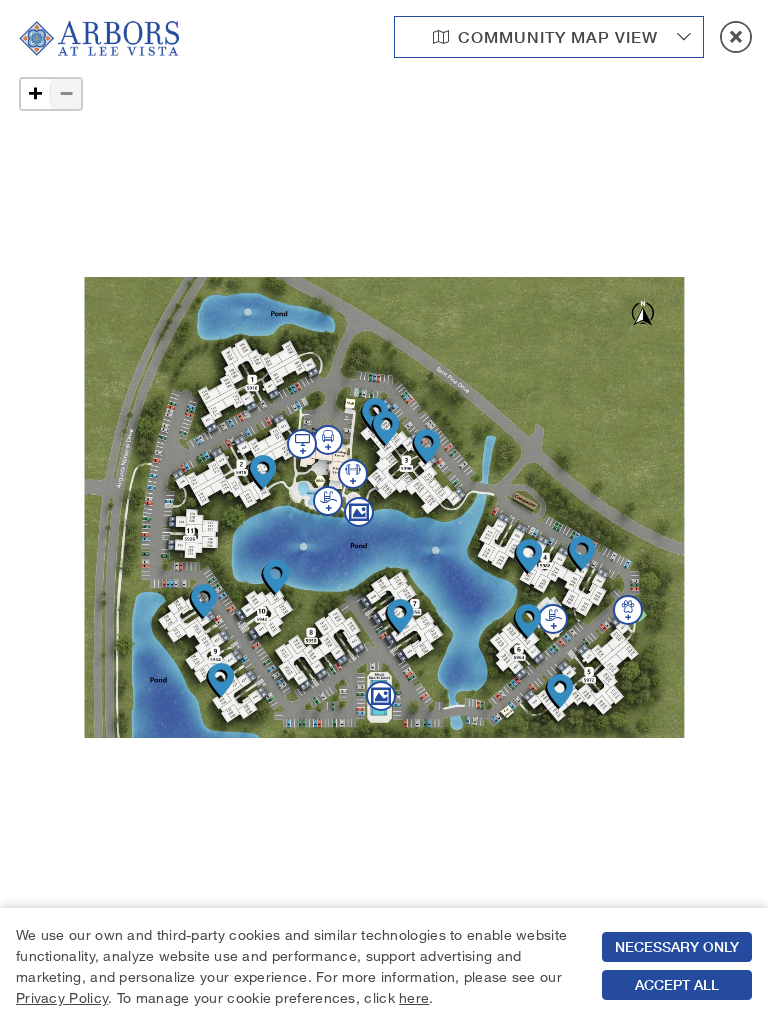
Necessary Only (677, 947)
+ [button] (35, 93)
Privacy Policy (62, 997)
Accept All (677, 985)
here (414, 997)
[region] (384, 966)
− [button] (66, 93)
